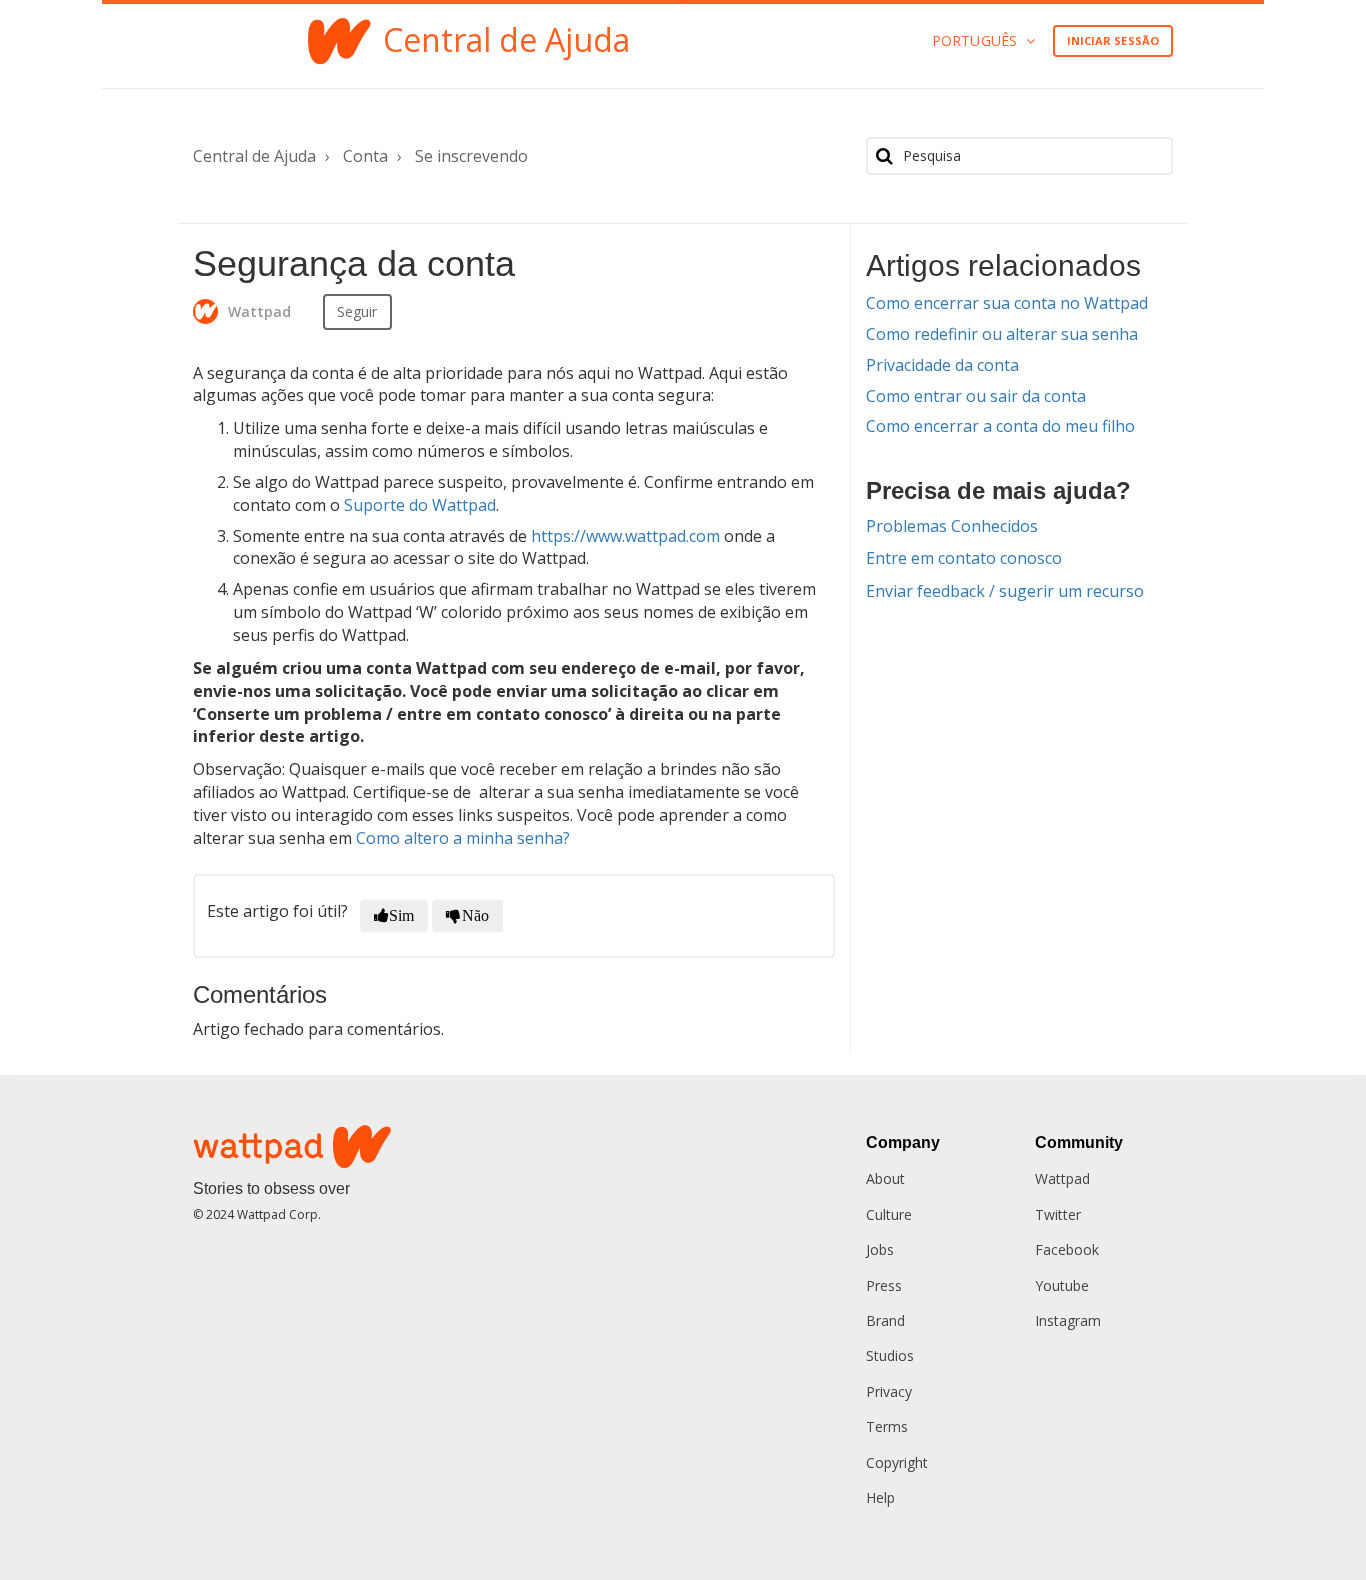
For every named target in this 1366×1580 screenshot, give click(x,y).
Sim (401, 915)
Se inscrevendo (471, 156)
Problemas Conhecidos (952, 526)
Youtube (1062, 1285)
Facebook (1067, 1249)
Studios (890, 1355)
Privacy (889, 1391)
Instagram (1068, 1320)
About (885, 1178)
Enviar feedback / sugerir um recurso (1005, 591)
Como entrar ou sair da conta (976, 396)
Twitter (1058, 1214)
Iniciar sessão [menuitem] (1113, 40)
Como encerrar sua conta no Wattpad (1007, 303)
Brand (885, 1320)
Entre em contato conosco (964, 558)
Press (884, 1285)
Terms (887, 1426)
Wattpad (1062, 1178)
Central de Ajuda (254, 156)
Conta (365, 156)
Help (880, 1497)
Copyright (897, 1462)
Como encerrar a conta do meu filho (1000, 426)
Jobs (880, 1249)
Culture (889, 1214)
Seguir (357, 311)
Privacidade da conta (942, 365)
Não (475, 915)
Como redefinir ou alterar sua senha (1002, 334)
